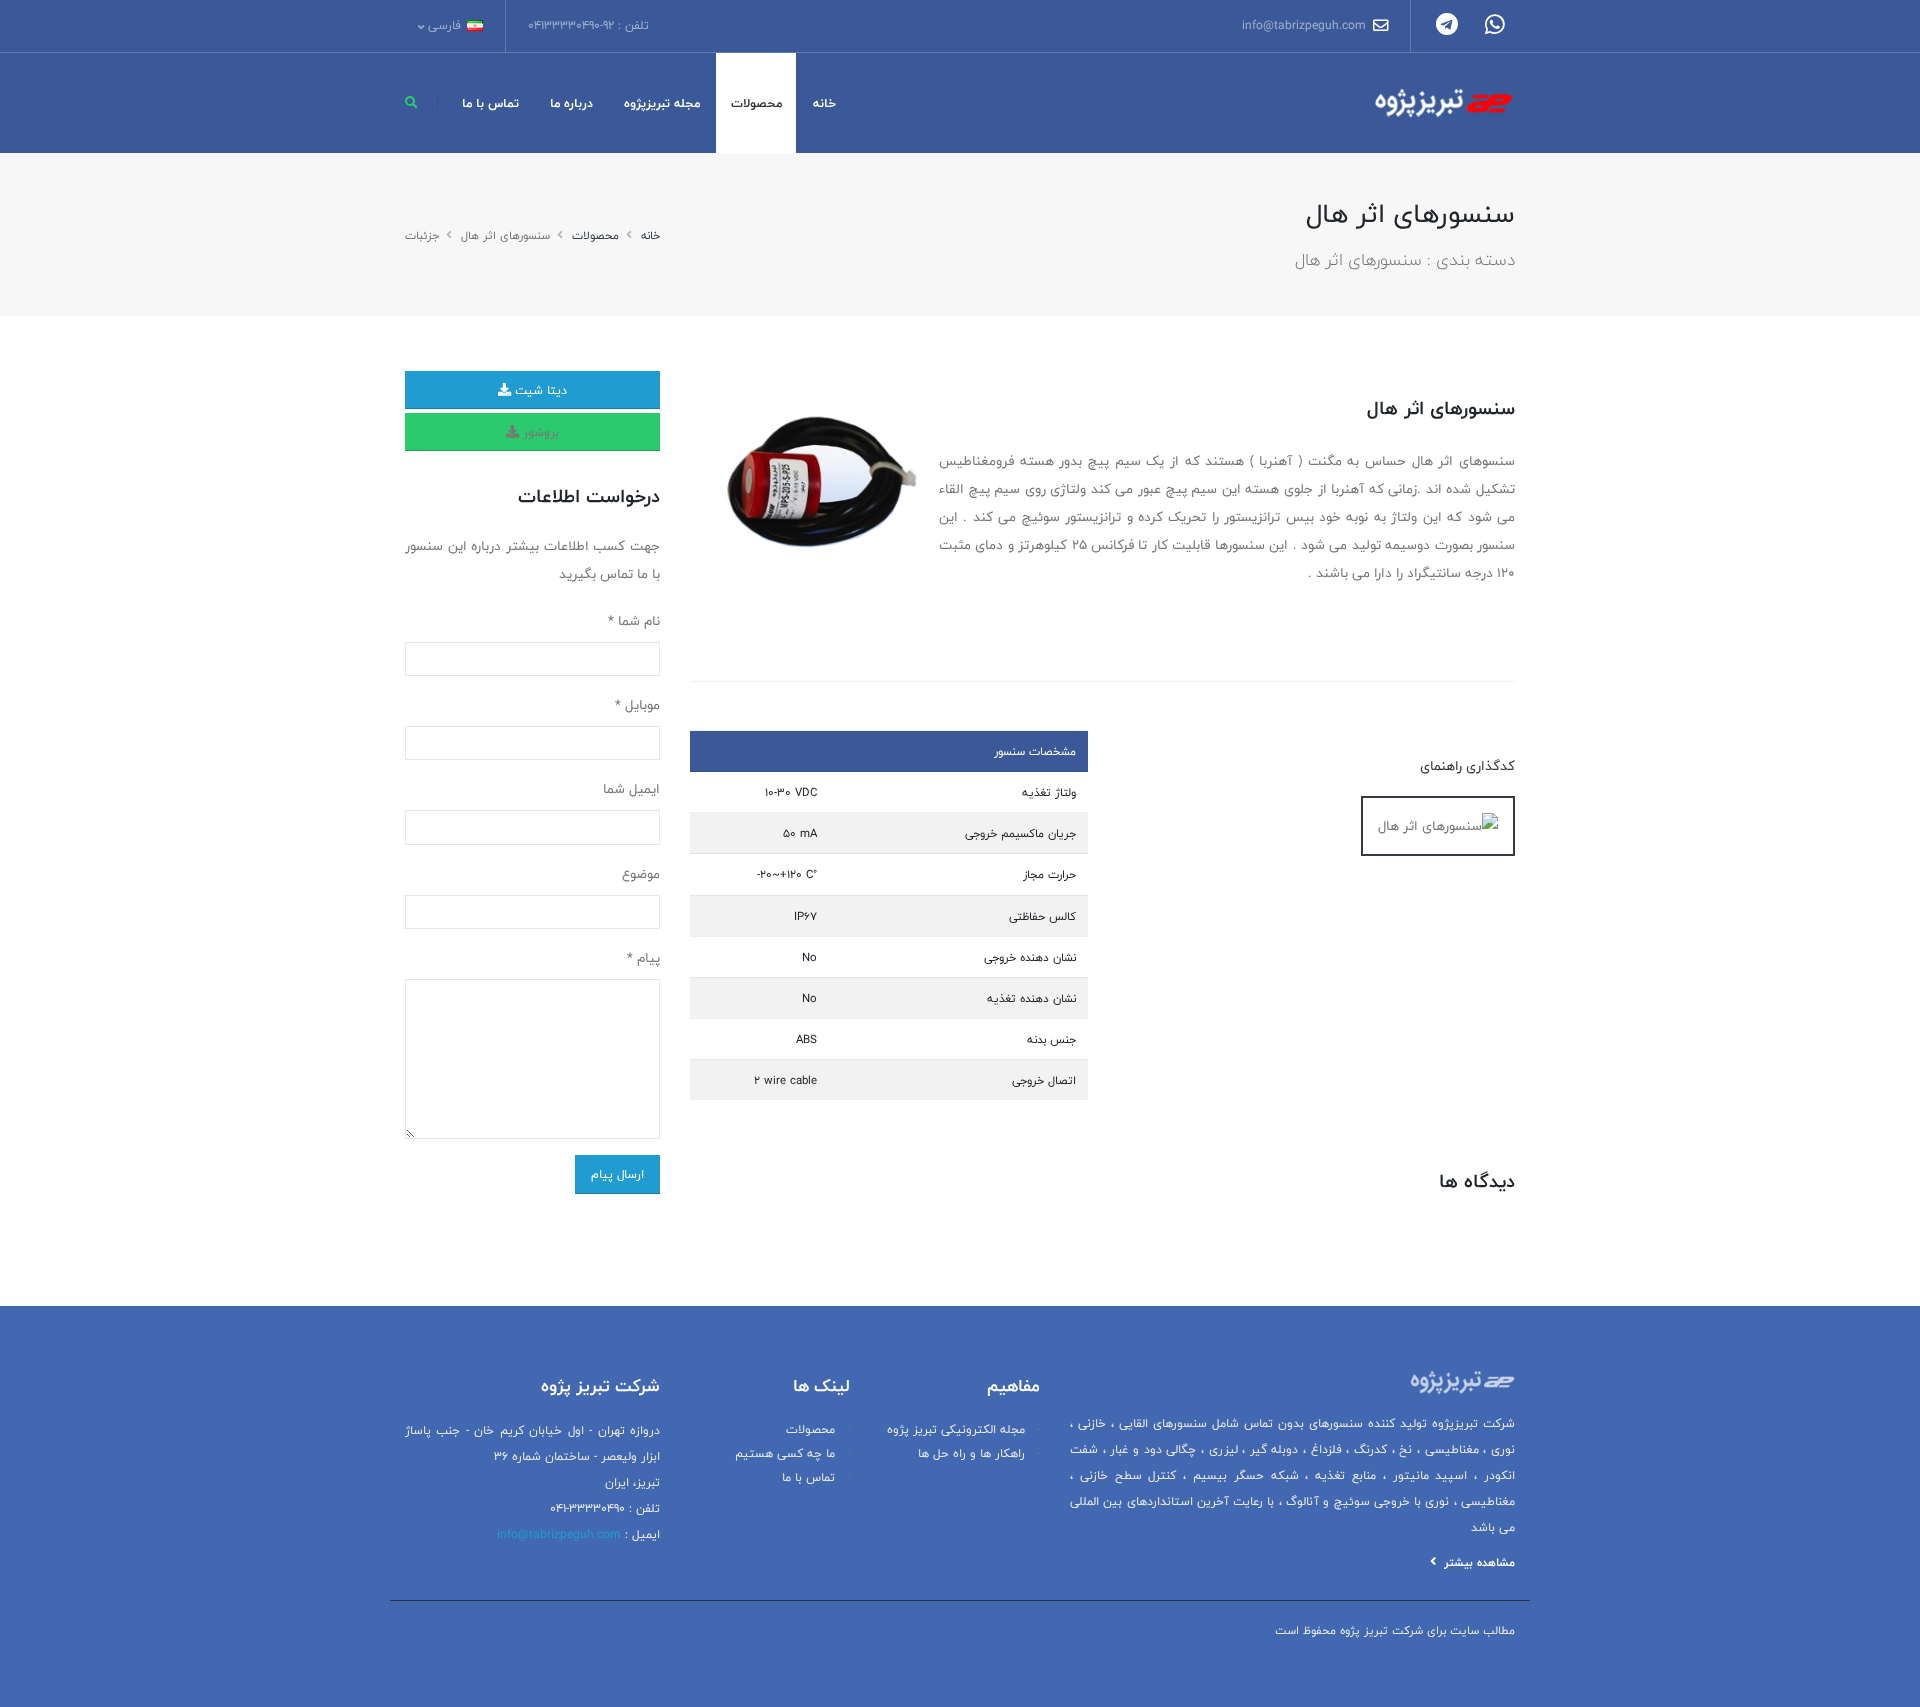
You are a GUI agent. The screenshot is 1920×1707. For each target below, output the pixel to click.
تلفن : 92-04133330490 (588, 25)
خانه (824, 103)
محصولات (756, 103)
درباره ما (571, 103)
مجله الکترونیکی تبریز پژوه (956, 1429)
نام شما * (634, 621)
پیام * (643, 958)
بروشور (539, 432)
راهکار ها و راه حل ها (971, 1453)
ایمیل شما (631, 789)
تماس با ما (490, 103)
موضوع (641, 874)
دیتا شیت (539, 390)
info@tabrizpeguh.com (1306, 25)
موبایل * (637, 705)
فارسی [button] (444, 25)
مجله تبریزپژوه (662, 103)
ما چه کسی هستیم (785, 1453)
